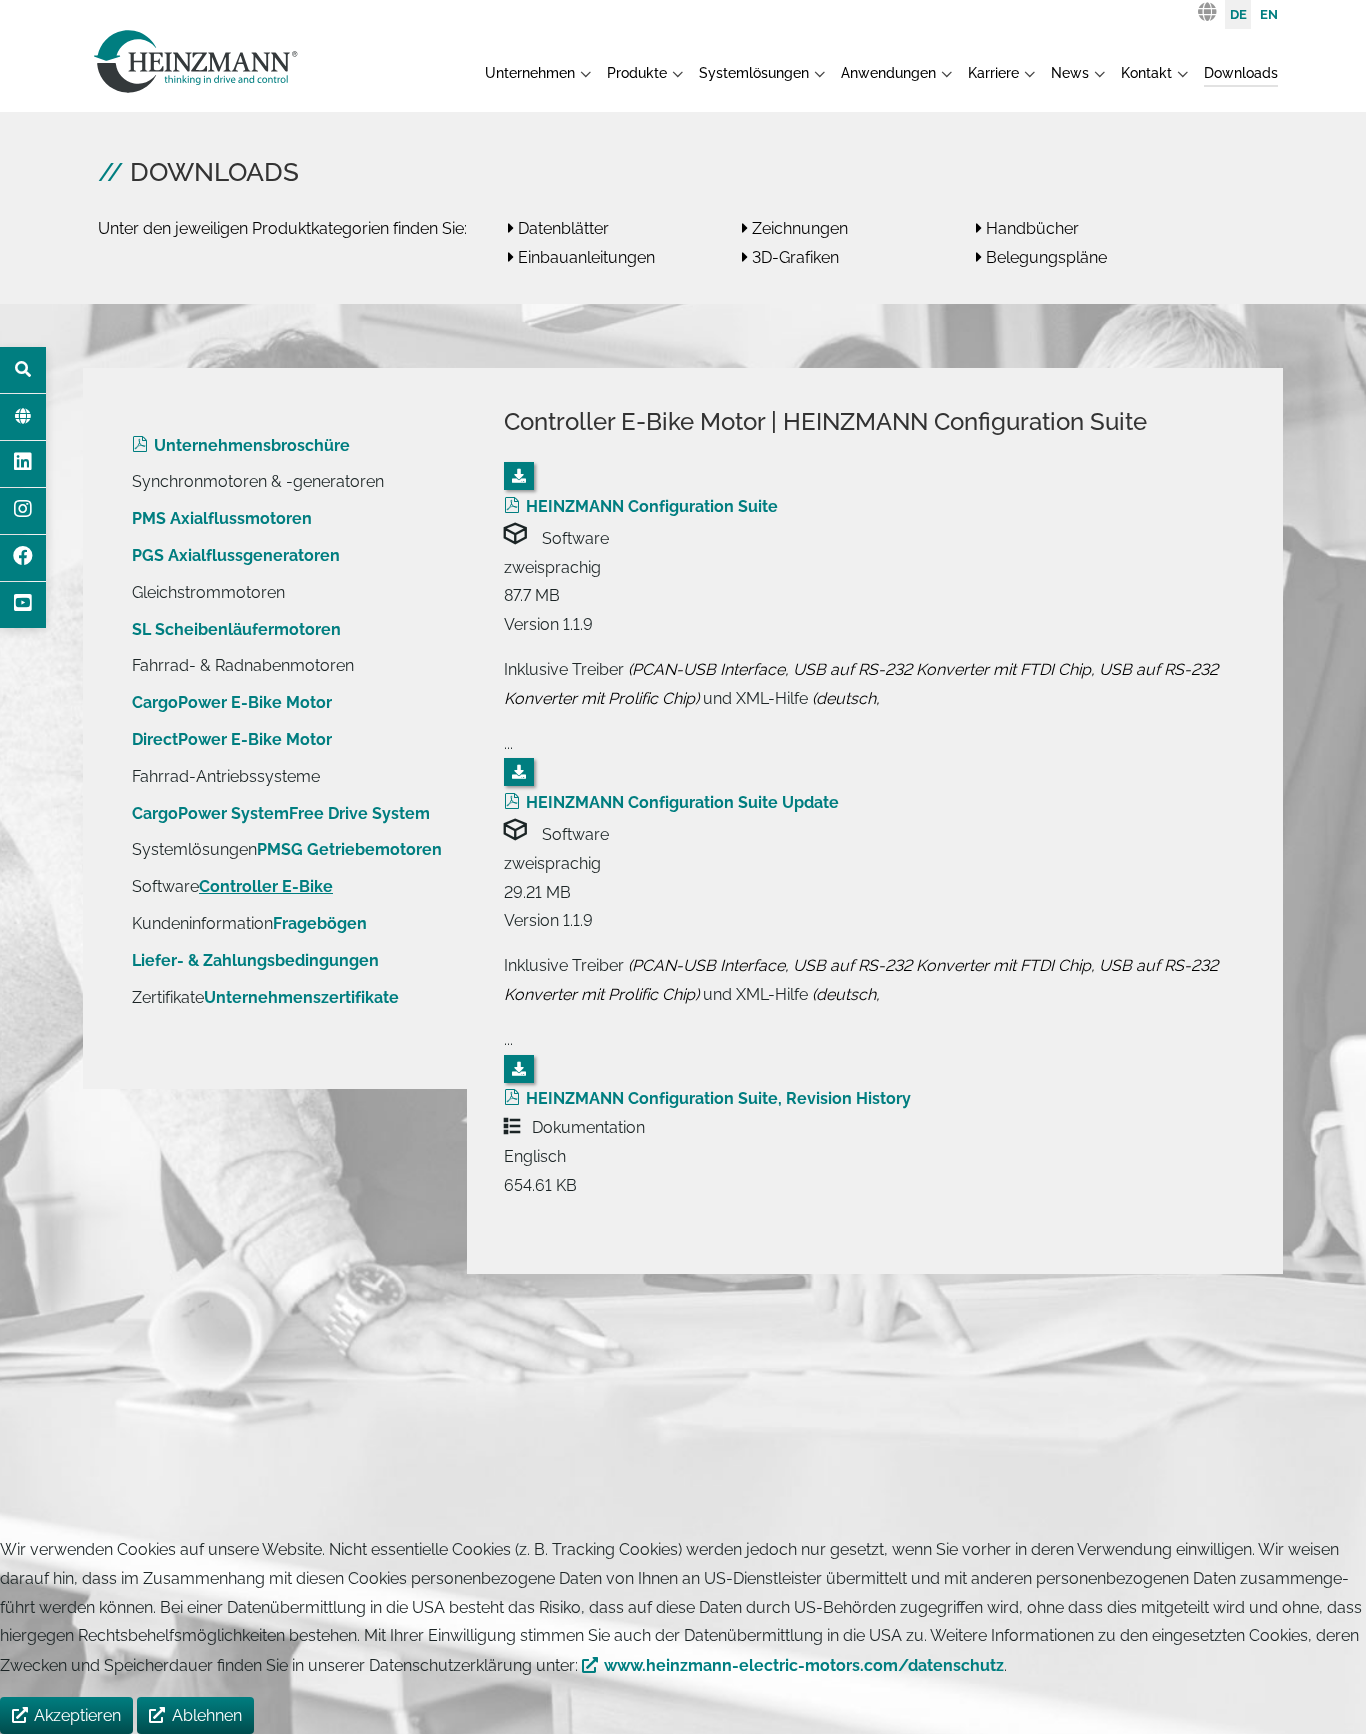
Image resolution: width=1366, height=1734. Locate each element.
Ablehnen (207, 1715)
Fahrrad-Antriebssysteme (226, 776)
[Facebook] (23, 558)
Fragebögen (320, 923)
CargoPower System (210, 813)
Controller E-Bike (266, 886)
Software (165, 886)
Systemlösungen (194, 849)
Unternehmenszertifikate (301, 997)
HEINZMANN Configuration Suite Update (682, 802)
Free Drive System (359, 813)
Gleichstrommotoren (208, 592)
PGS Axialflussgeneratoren (236, 555)
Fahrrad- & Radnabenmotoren (243, 665)
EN (1269, 14)
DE (1238, 14)
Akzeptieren (77, 1715)
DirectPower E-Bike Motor (232, 739)
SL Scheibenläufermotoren (236, 629)
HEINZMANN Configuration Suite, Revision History (718, 1098)
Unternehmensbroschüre (252, 445)
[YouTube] (23, 605)
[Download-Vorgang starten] (519, 476)
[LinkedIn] (23, 464)
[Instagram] (23, 511)
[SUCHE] (23, 370)
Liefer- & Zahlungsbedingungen (255, 960)
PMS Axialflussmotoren (222, 518)
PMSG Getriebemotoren (349, 849)
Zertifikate (168, 997)
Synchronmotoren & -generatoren (258, 481)
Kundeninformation (202, 923)
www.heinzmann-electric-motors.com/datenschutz (804, 1665)
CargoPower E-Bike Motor (232, 702)
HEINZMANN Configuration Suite (652, 506)
